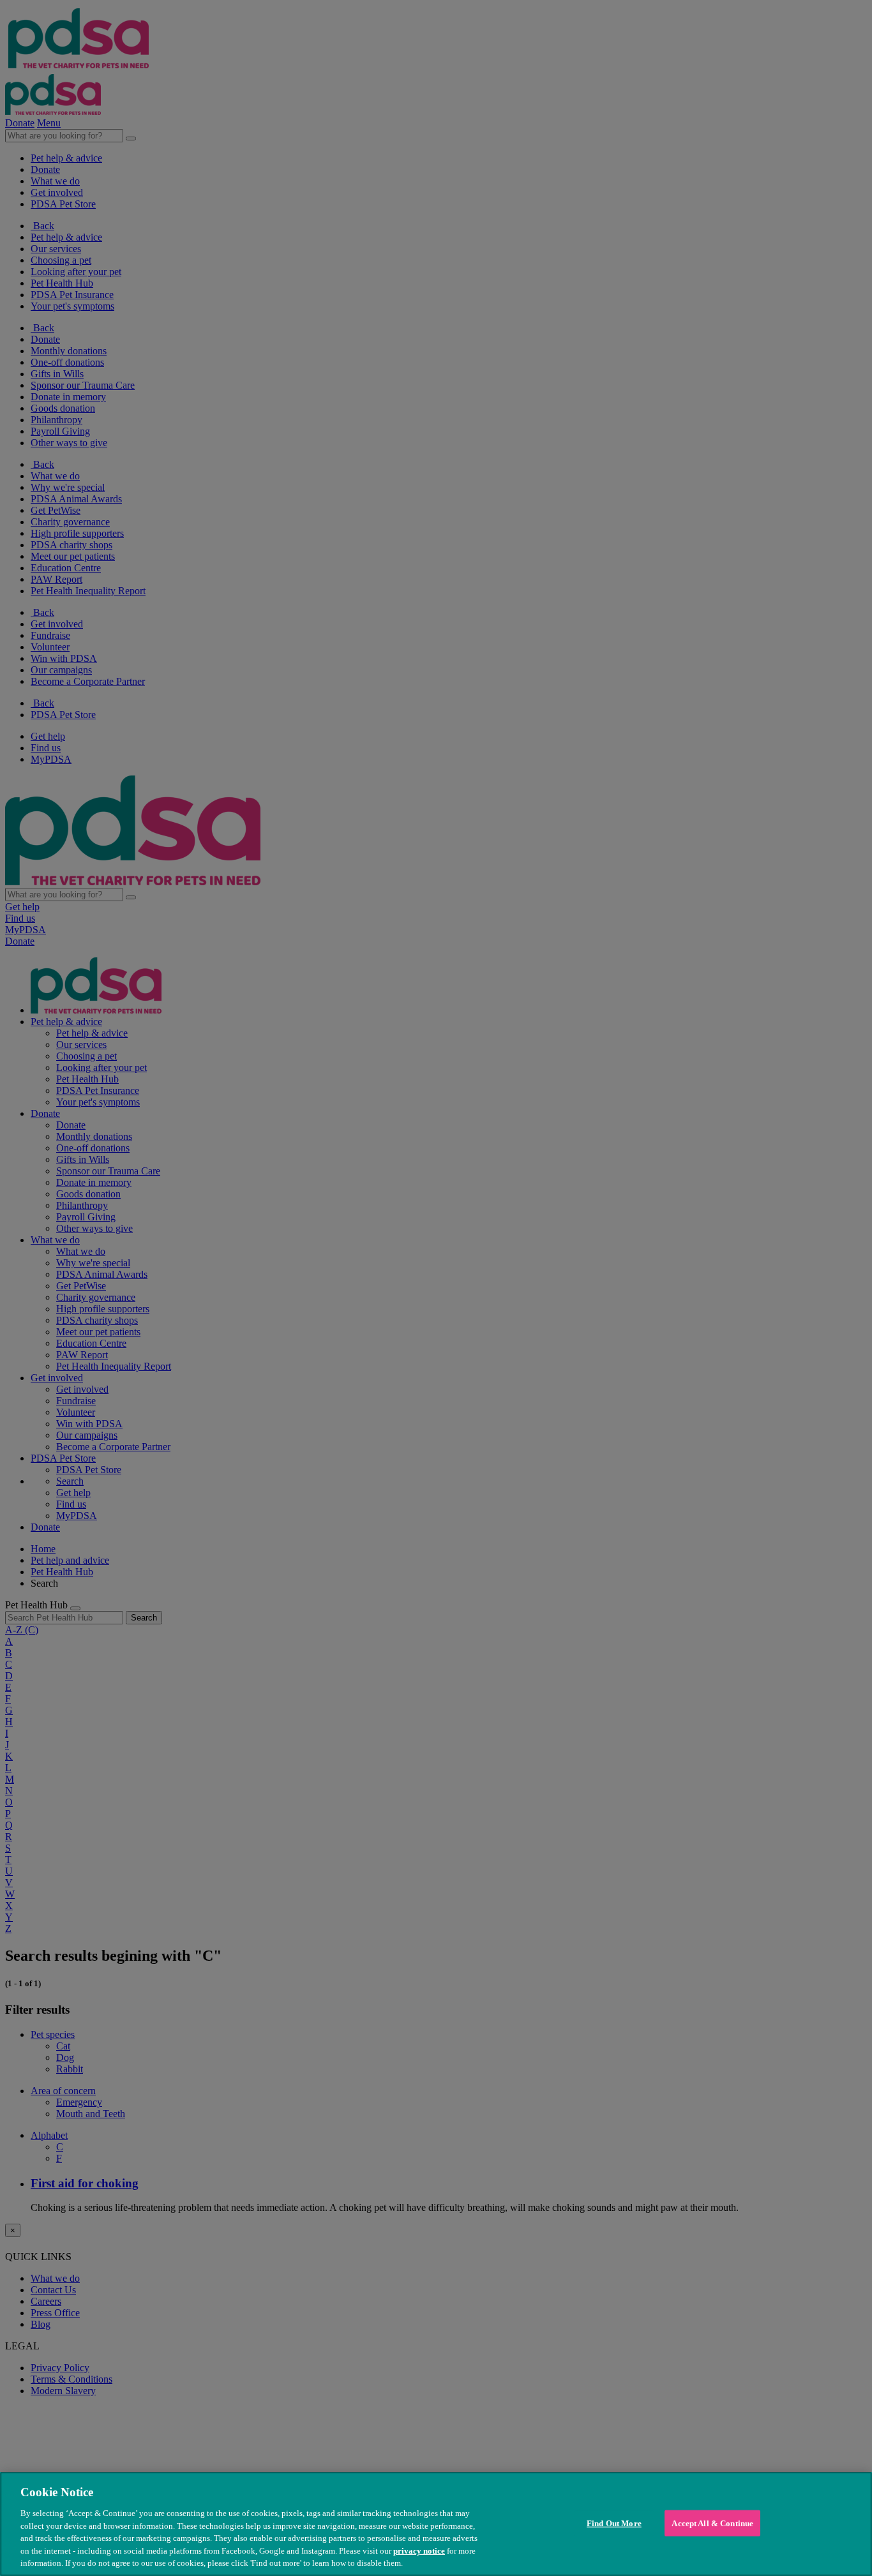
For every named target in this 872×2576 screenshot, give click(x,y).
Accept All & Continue (712, 2523)
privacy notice (419, 2551)
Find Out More (614, 2523)
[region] (436, 2524)
